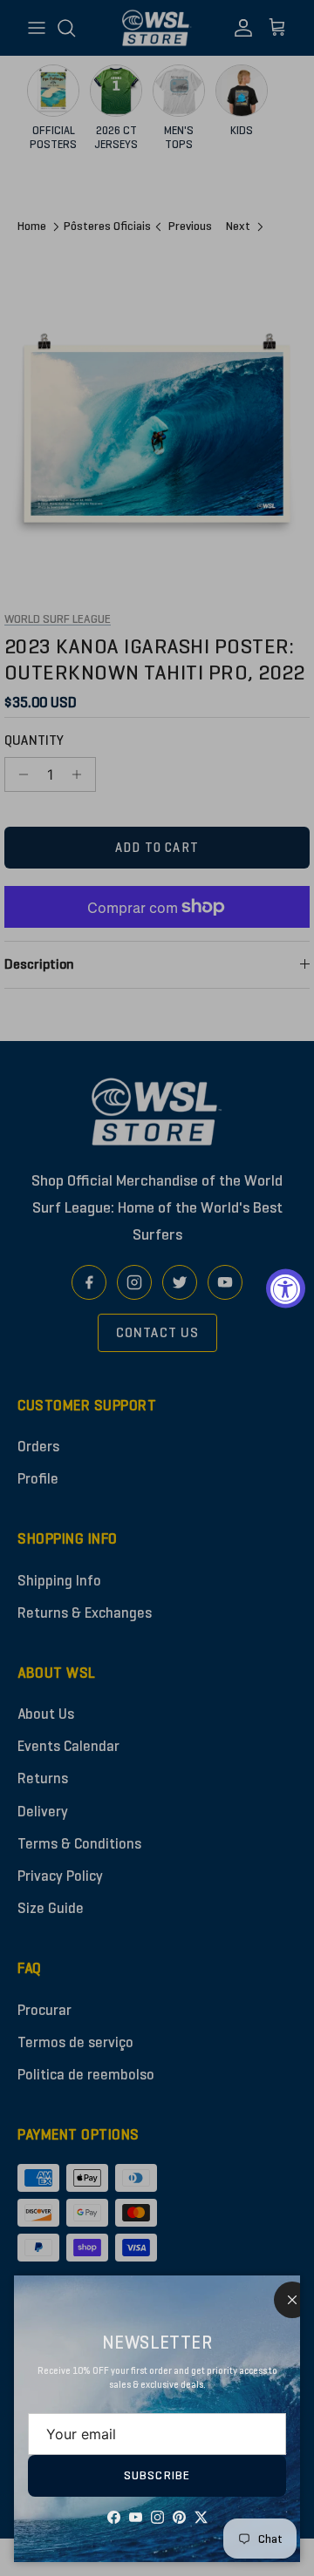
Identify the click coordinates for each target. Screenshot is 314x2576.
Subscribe (157, 2475)
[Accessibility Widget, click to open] (286, 1288)
